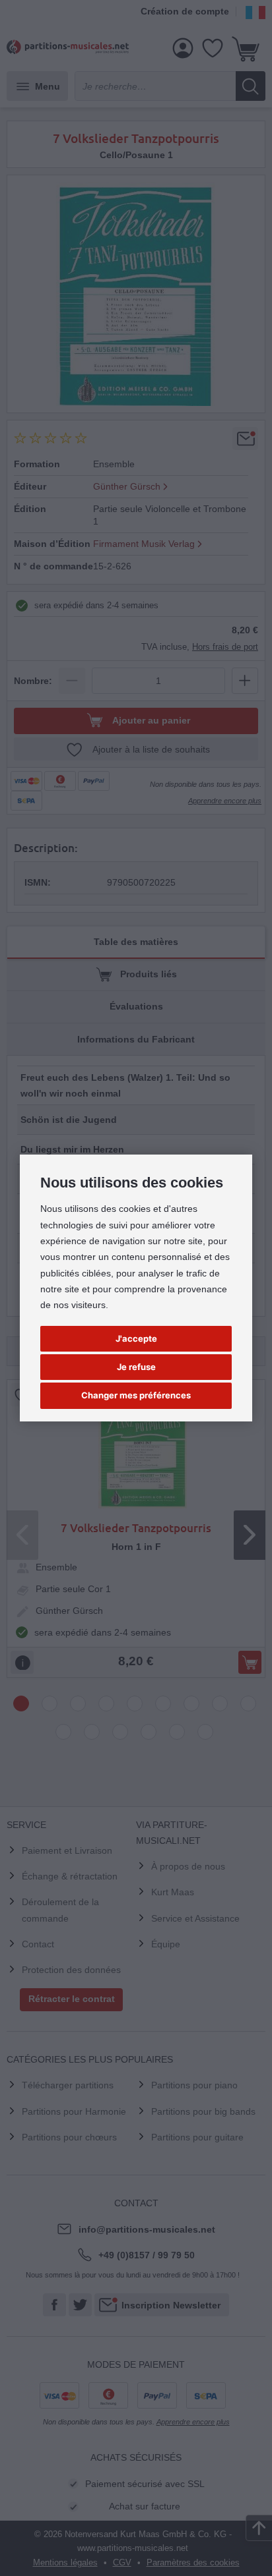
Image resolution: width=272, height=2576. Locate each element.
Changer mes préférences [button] (136, 1395)
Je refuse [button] (136, 1367)
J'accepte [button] (136, 1338)
